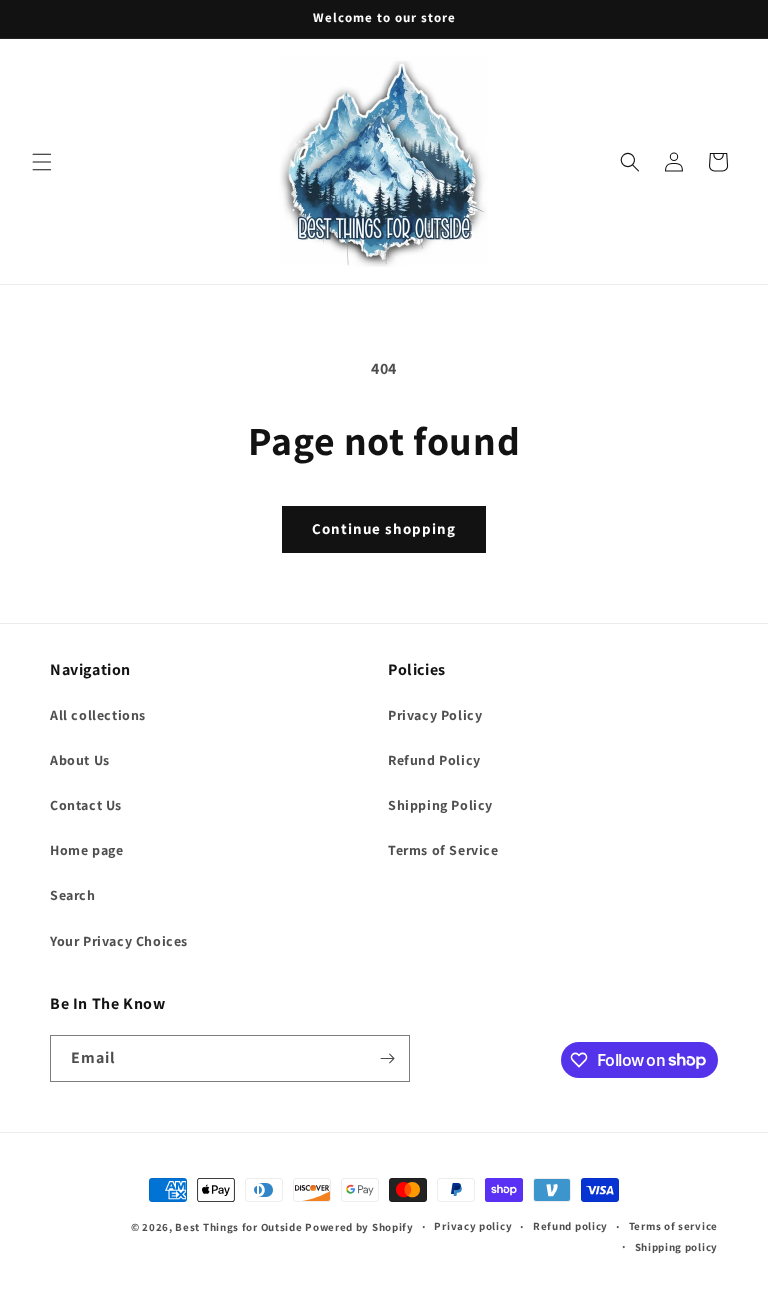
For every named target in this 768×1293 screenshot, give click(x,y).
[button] (42, 162)
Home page (86, 850)
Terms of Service (443, 850)
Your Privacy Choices (119, 941)
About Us (80, 760)
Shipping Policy (440, 805)
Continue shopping (384, 528)
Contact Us (86, 805)
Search (73, 895)
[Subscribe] (387, 1058)
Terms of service (673, 1226)
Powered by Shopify (359, 1227)
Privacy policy (473, 1226)
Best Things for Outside (238, 1227)
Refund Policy (434, 760)
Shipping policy (677, 1247)
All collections (98, 715)
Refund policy (570, 1226)
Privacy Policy (435, 715)
